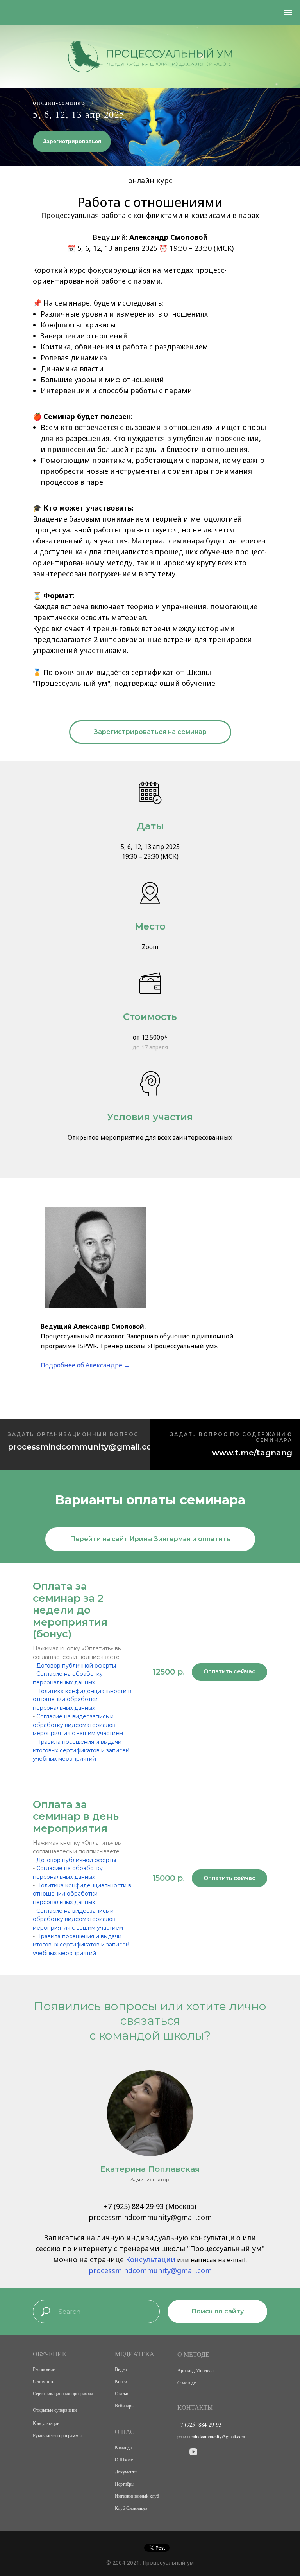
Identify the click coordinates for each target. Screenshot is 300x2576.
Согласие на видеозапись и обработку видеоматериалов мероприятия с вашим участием (78, 1725)
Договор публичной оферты (76, 1666)
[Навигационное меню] (288, 13)
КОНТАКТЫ (195, 2407)
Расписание (44, 2369)
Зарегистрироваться (72, 141)
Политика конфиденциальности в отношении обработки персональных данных (82, 1699)
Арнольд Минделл (196, 2370)
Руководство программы (57, 2435)
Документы (126, 2472)
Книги (121, 2381)
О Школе (124, 2459)
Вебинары (125, 2405)
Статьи (121, 2393)
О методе (187, 2382)
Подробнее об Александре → (85, 1365)
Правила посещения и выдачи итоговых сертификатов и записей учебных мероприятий (81, 1750)
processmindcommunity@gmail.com (150, 2270)
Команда (123, 2447)
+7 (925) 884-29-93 (134, 2206)
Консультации (151, 2259)
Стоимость (43, 2381)
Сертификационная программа (63, 2393)
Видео (121, 2369)
